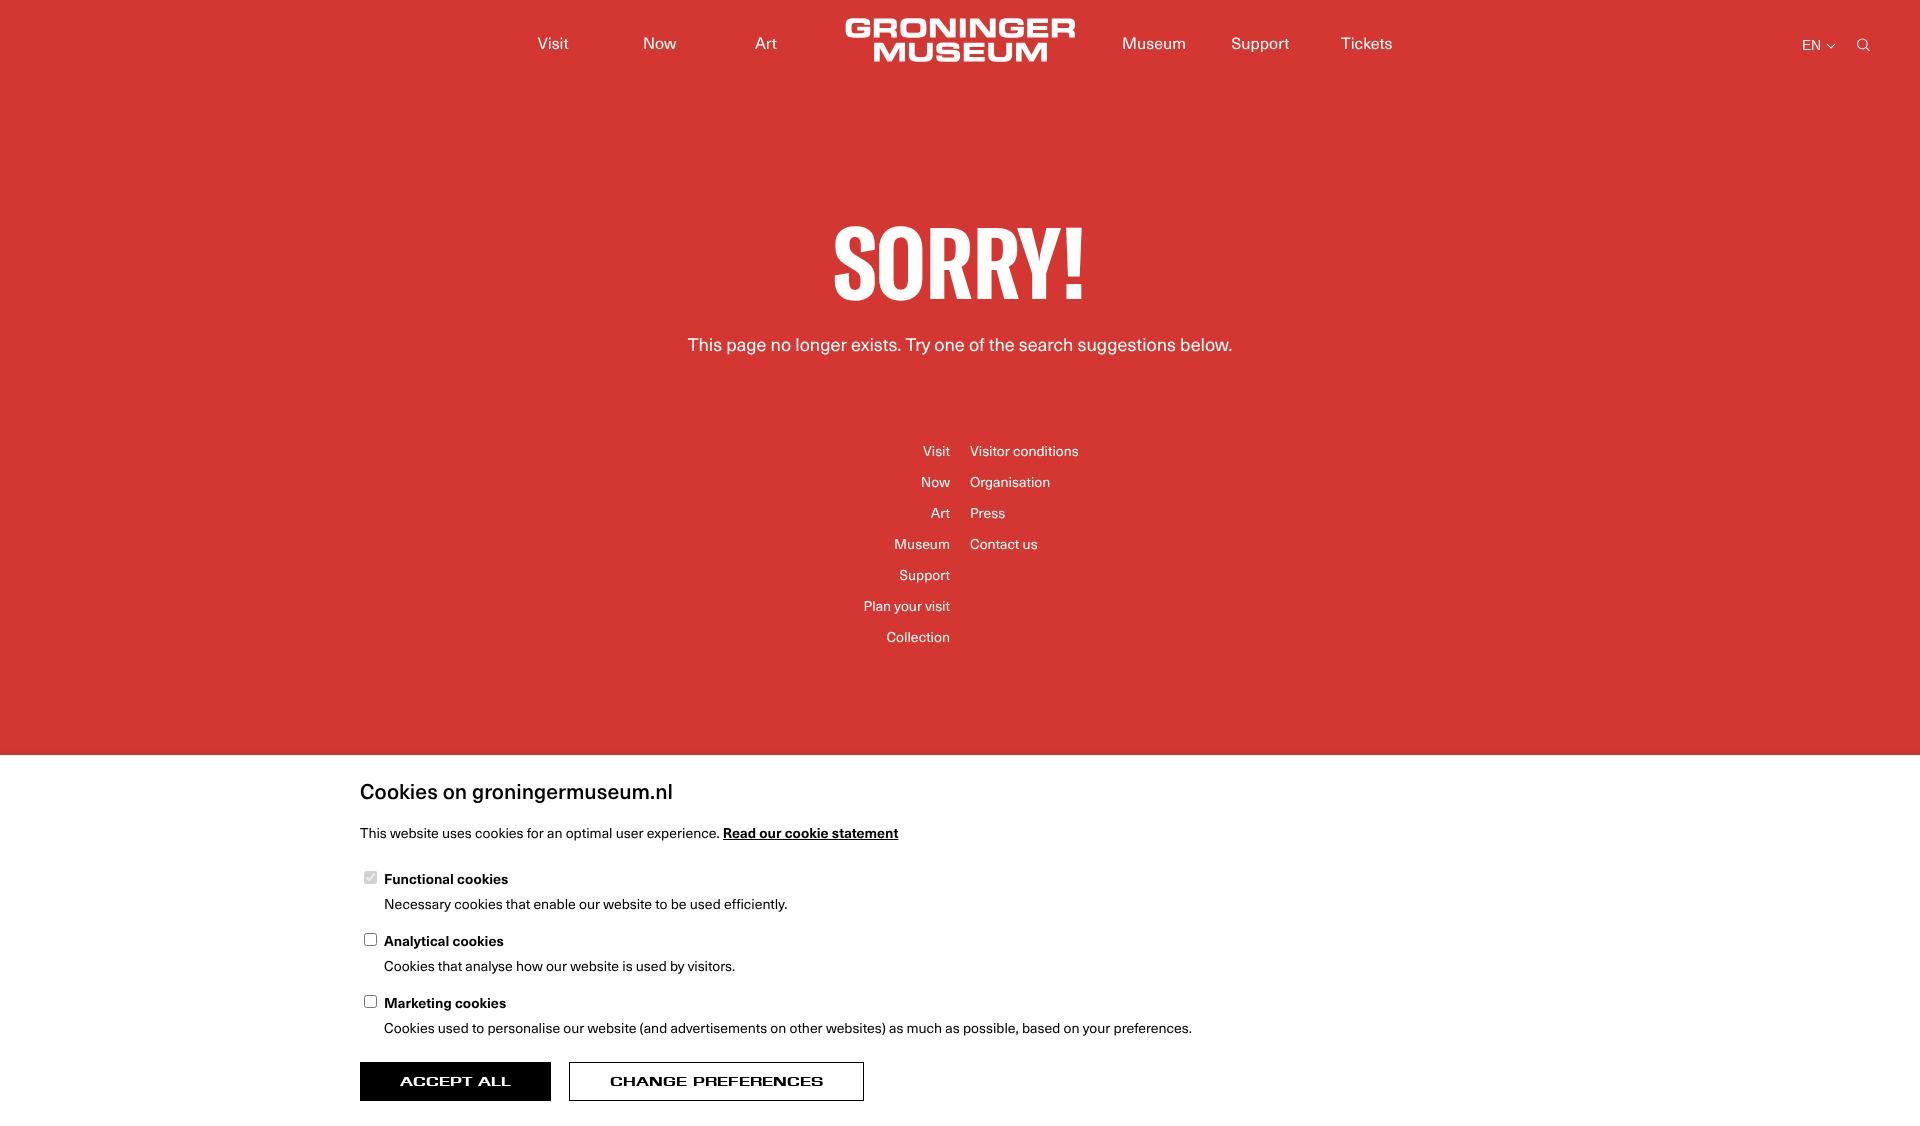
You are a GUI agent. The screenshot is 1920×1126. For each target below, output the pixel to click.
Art (766, 43)
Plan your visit (907, 605)
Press (987, 512)
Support (1261, 43)
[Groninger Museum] (960, 43)
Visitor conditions (1024, 450)
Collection (918, 636)
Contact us (1004, 543)
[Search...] (1863, 46)
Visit (553, 43)
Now (659, 43)
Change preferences (716, 1081)
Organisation (1010, 481)
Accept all (455, 1081)
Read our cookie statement (811, 832)
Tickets (1366, 43)
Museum (1154, 43)
